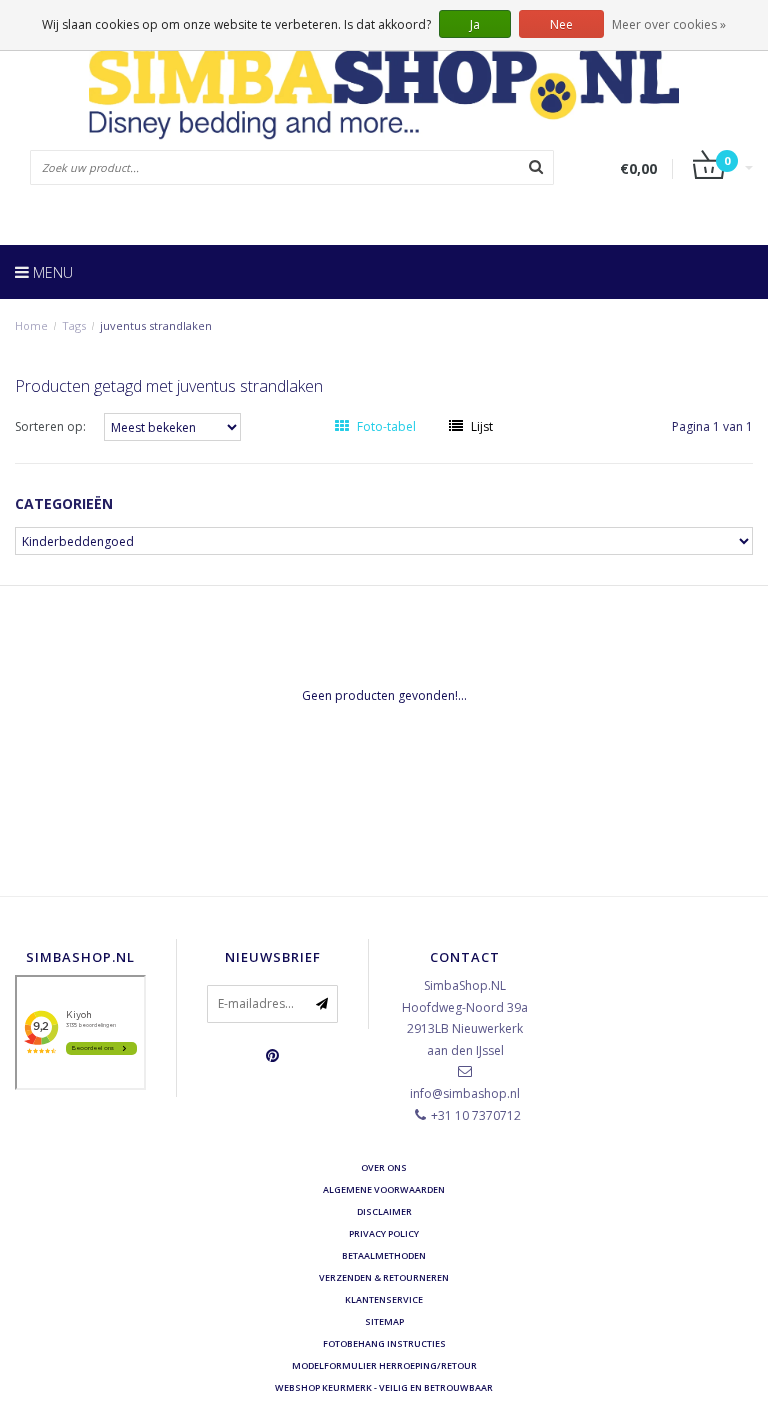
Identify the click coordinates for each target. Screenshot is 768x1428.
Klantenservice (384, 1299)
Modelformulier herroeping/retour (384, 1365)
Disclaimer (384, 1211)
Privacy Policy (384, 1233)
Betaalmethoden (384, 1255)
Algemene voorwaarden (384, 1189)
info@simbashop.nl (465, 1093)
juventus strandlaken (156, 325)
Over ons (384, 1167)
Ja (475, 24)
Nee (561, 24)
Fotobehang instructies (384, 1343)
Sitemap (384, 1321)
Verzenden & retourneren (384, 1277)
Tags (74, 325)
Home (31, 325)
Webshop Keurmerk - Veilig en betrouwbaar (384, 1387)
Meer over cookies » (669, 24)
